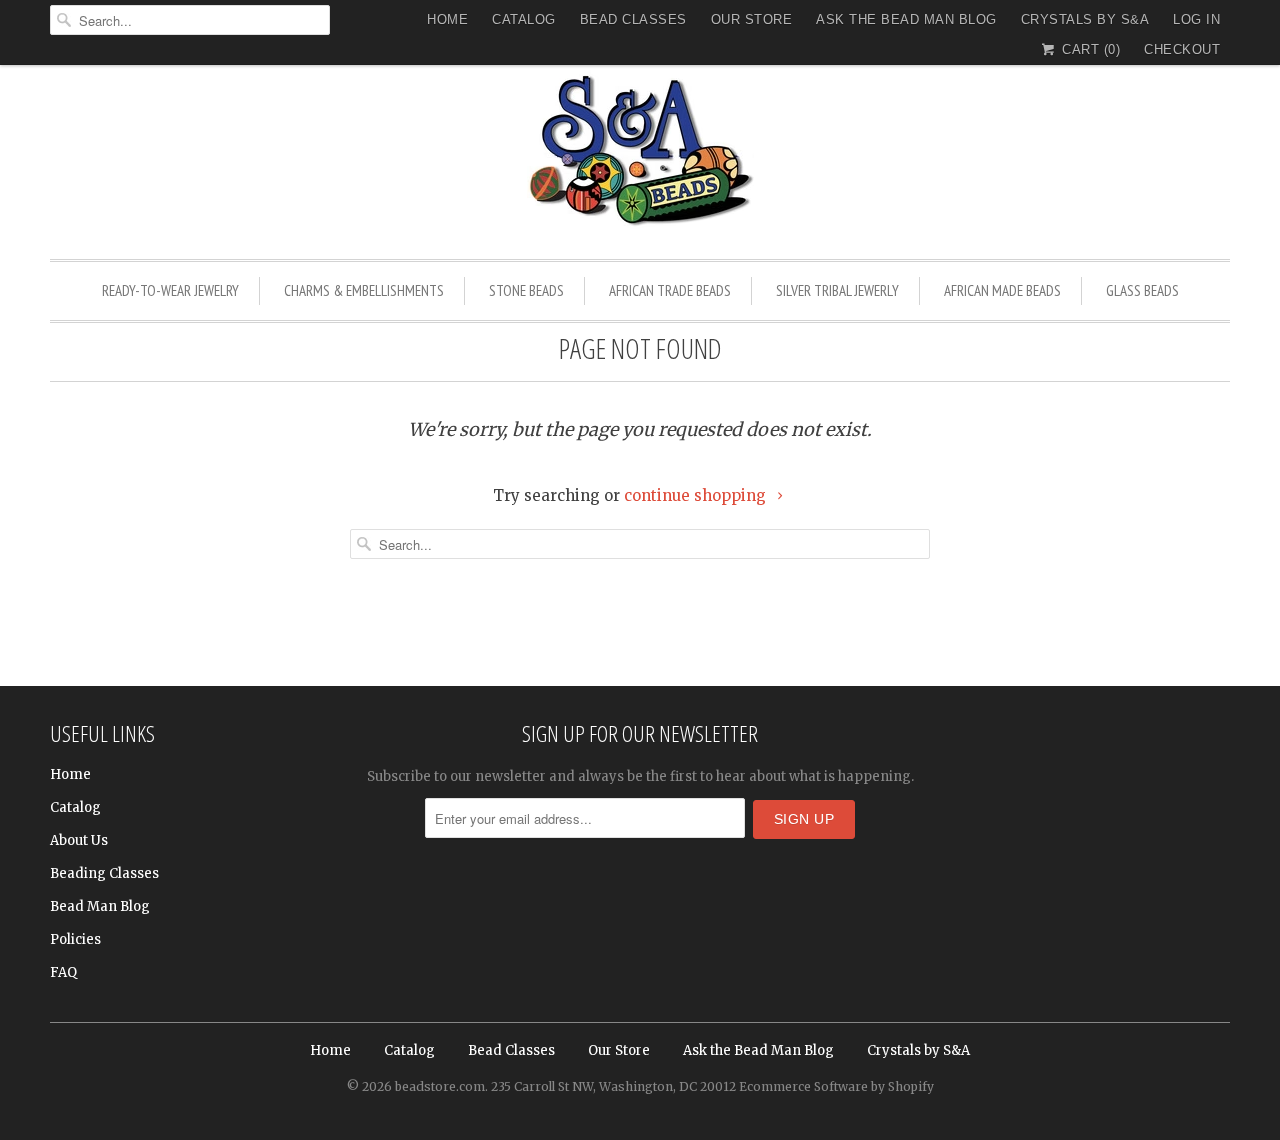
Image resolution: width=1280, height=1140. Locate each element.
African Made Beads (1002, 290)
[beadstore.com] (640, 154)
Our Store (752, 19)
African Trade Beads (670, 290)
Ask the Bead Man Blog (906, 19)
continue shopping (697, 495)
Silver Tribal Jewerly (837, 290)
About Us (79, 840)
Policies (75, 939)
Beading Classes (104, 873)
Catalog (524, 19)
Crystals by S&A (1085, 19)
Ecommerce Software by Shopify (836, 1086)
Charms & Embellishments (364, 290)
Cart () (1089, 49)
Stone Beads (526, 290)
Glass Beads (1142, 290)
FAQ (63, 972)
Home (447, 19)
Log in (1196, 19)
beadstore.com (440, 1086)
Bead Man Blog (100, 906)
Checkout (1182, 49)
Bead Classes (633, 19)
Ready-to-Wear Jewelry (170, 290)
